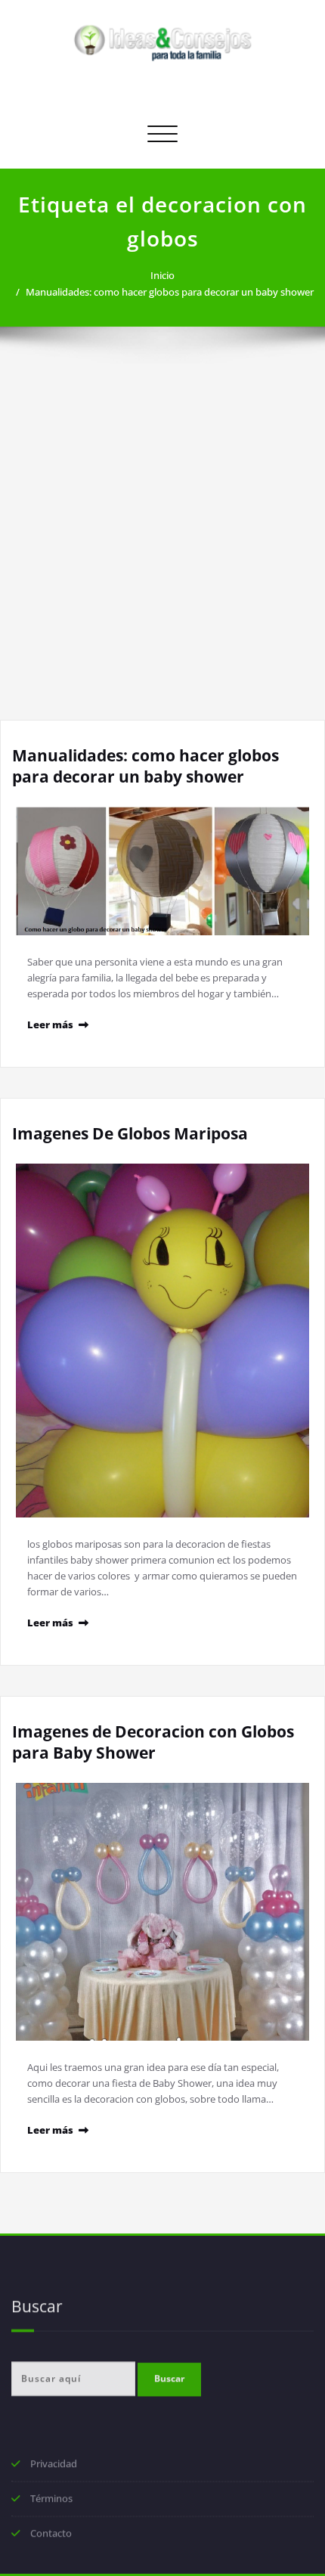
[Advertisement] (162, 550)
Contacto (51, 2535)
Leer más (50, 1025)
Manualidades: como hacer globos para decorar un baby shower (170, 292)
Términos (51, 2500)
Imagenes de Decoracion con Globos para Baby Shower (153, 1742)
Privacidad (54, 2466)
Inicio (162, 275)
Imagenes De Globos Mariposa (130, 1133)
